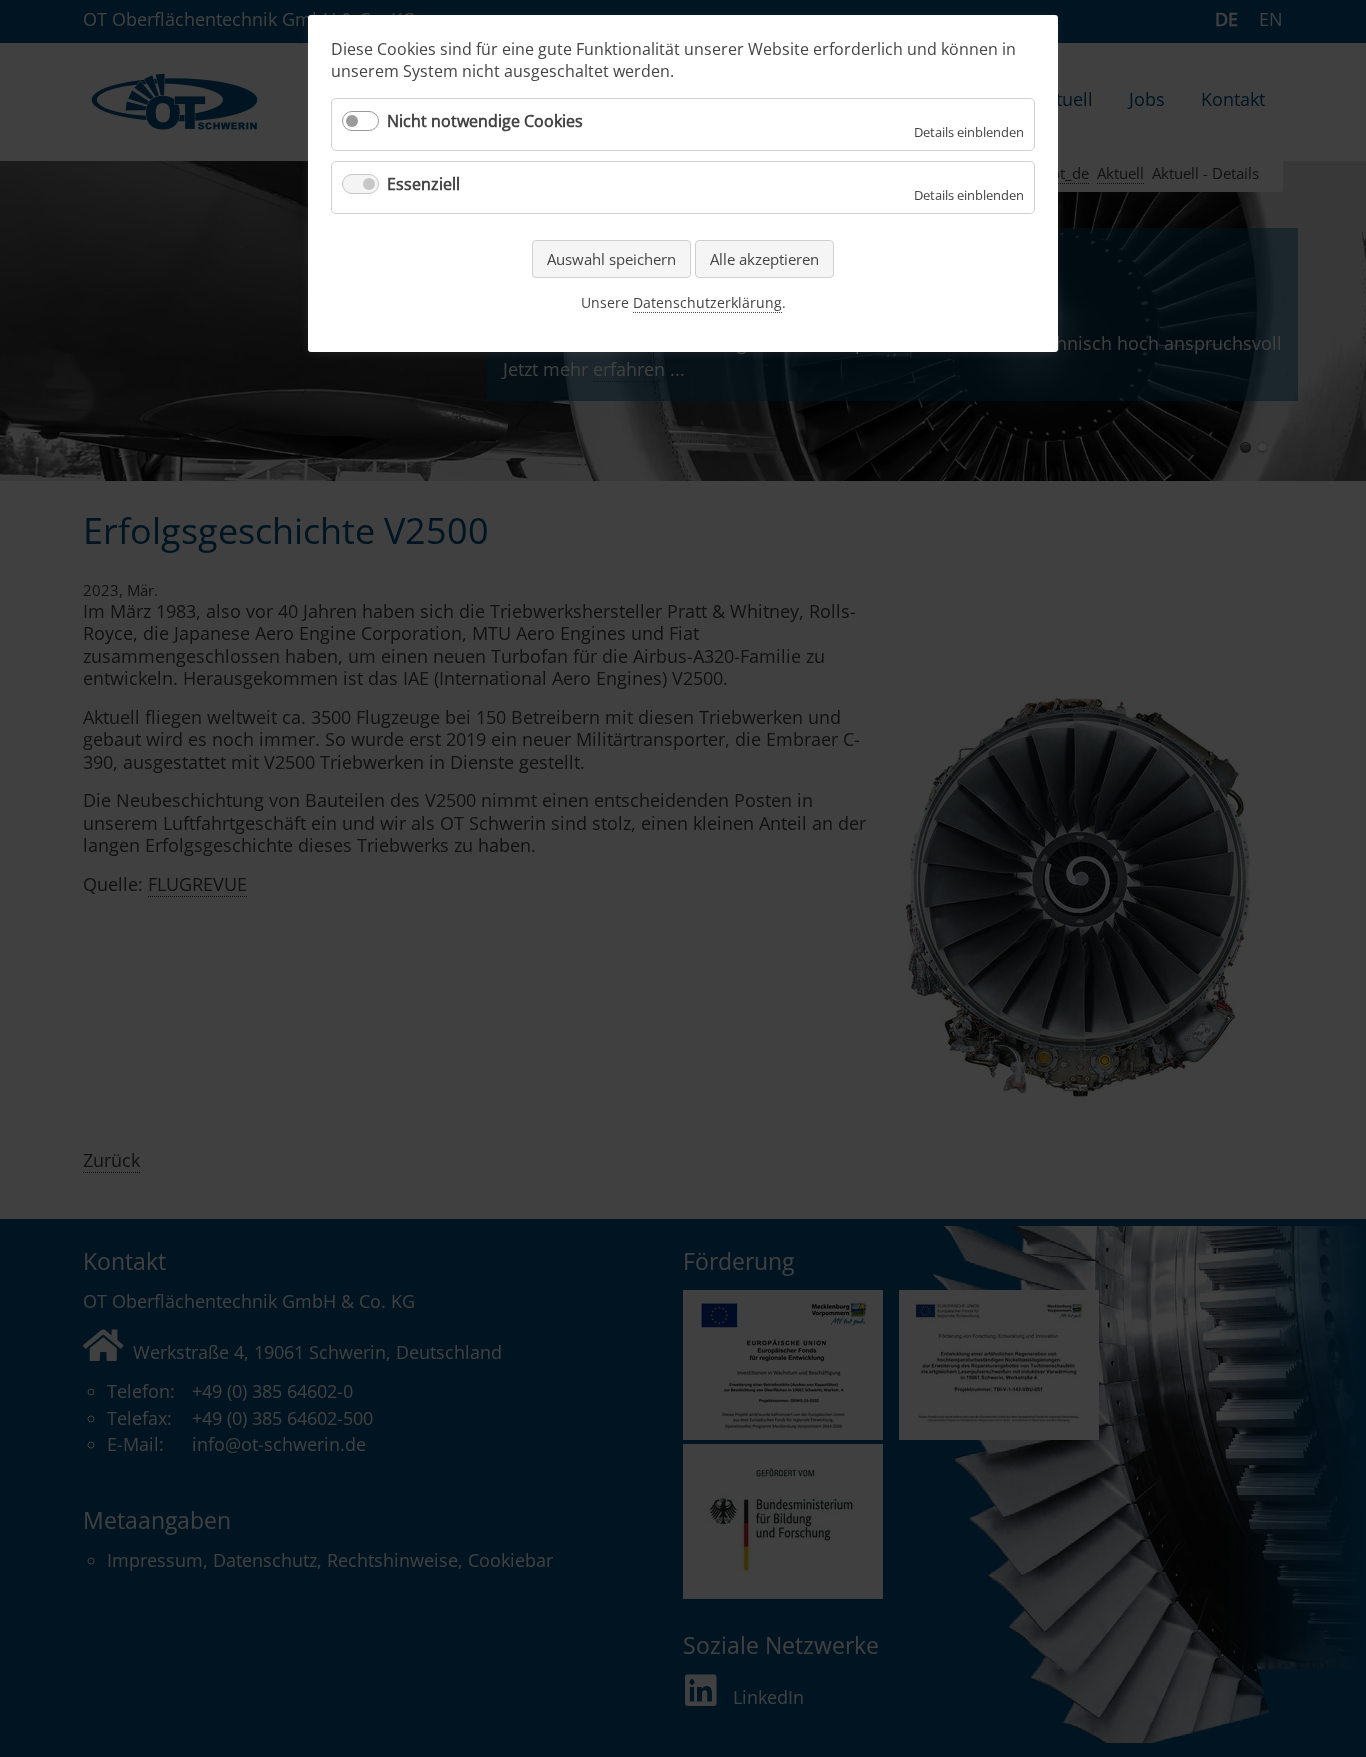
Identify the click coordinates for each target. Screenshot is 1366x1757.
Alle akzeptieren (764, 259)
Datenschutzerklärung (707, 302)
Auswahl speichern (611, 259)
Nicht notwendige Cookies (485, 121)
